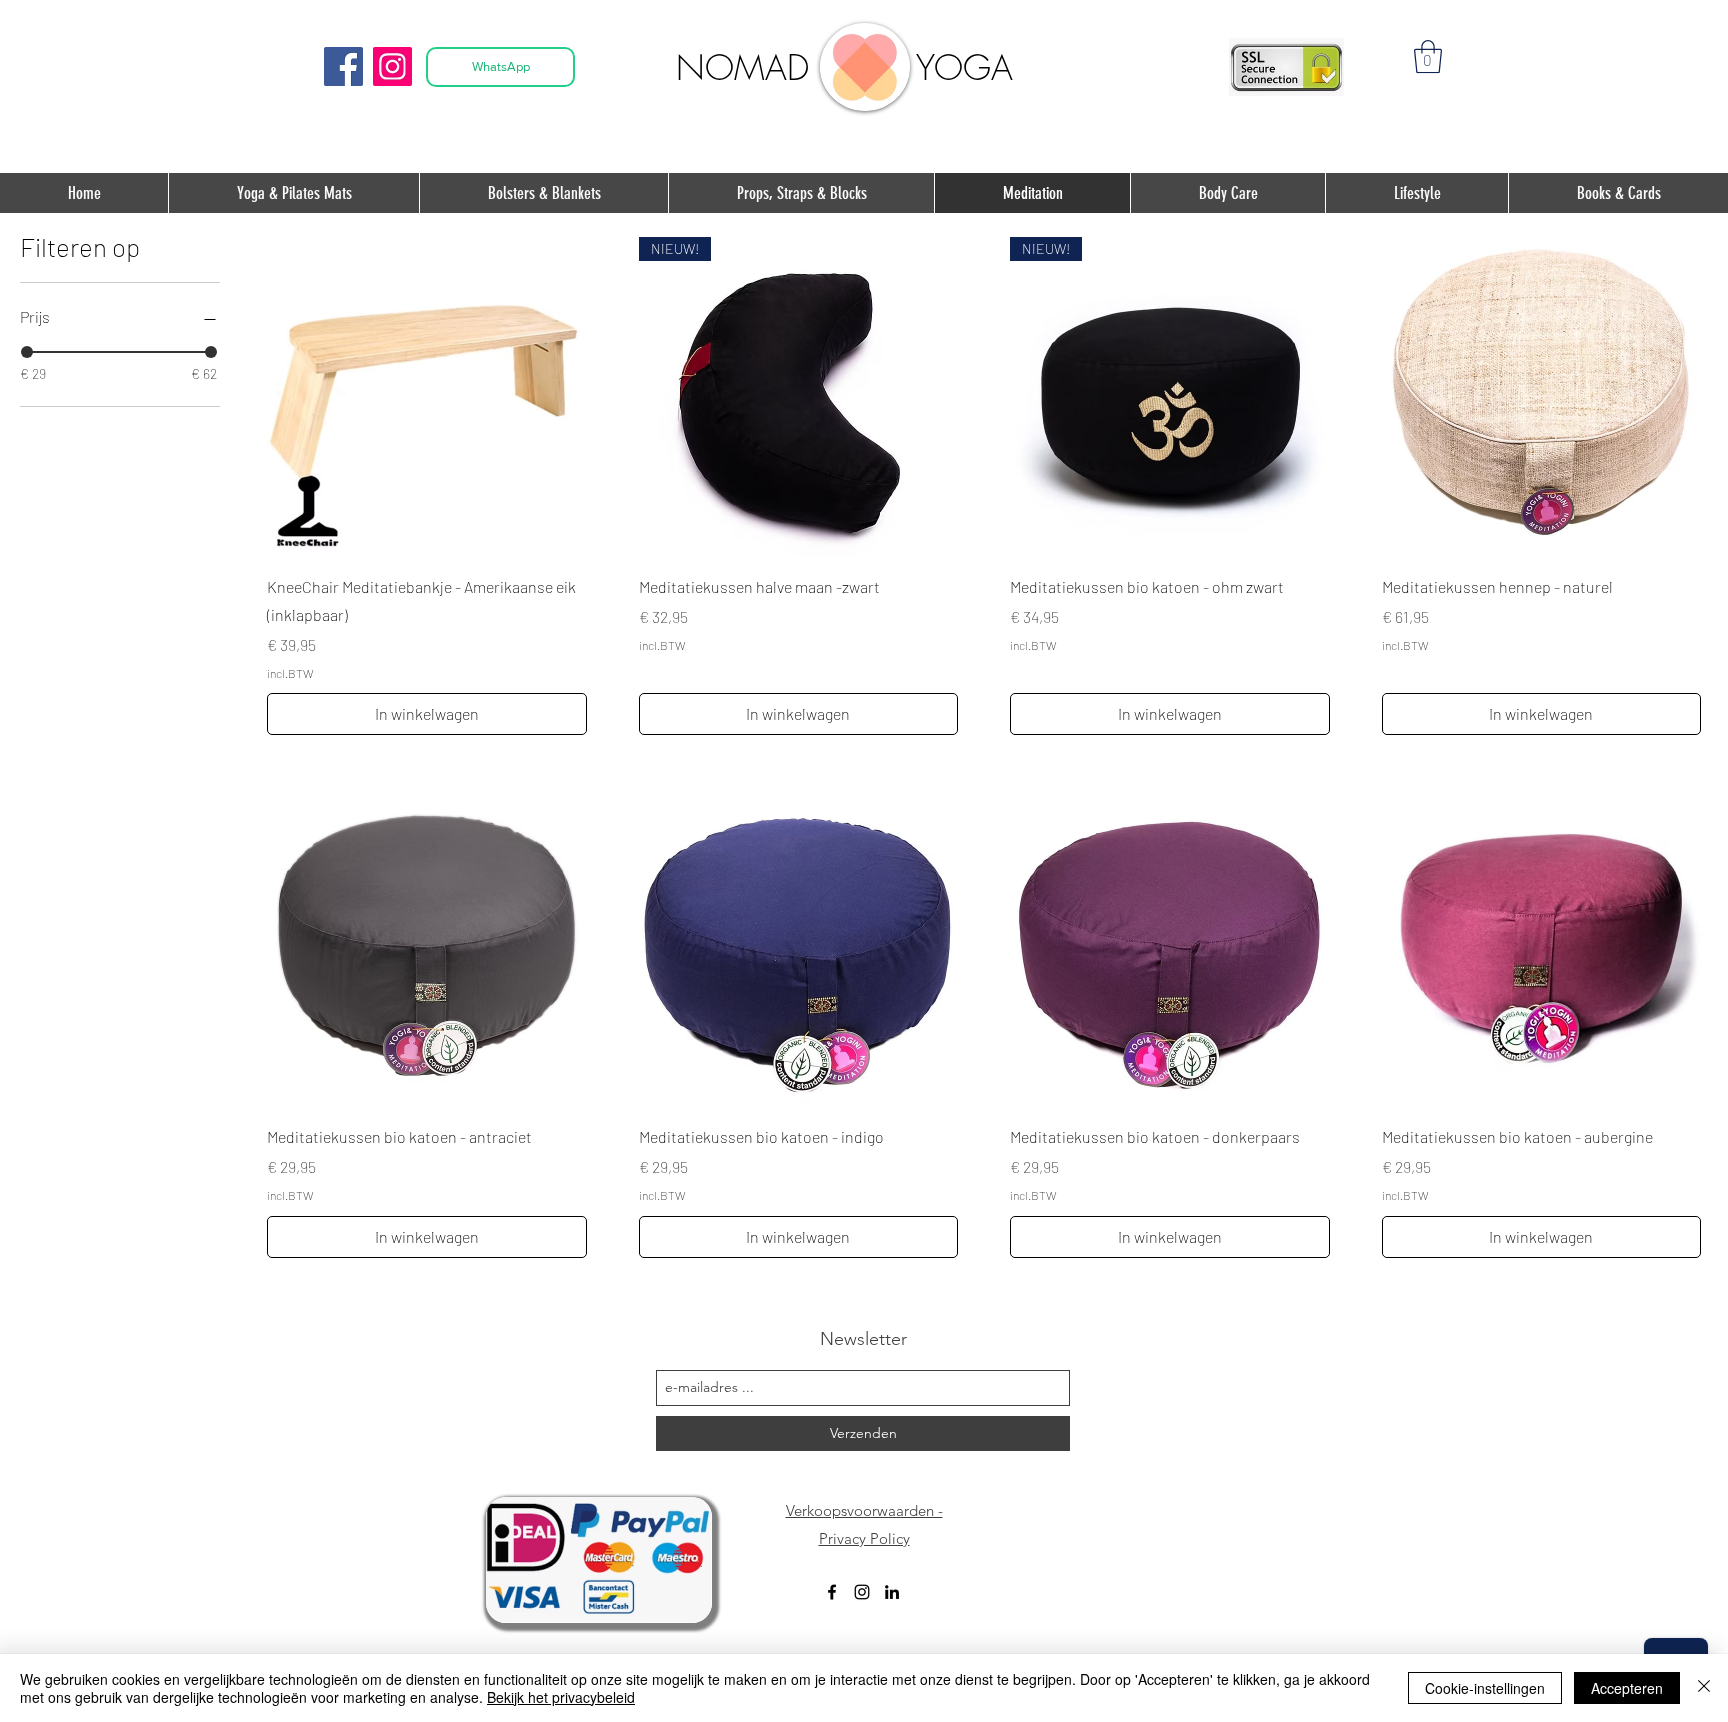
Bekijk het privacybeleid (561, 1697)
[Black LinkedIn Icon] (892, 1592)
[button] (1428, 56)
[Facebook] (343, 66)
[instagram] (862, 1592)
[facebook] (832, 1592)
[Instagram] (392, 66)
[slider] (27, 352)
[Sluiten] (1704, 1688)
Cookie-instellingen (1485, 1688)
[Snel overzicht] (427, 397)
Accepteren (1627, 1688)
